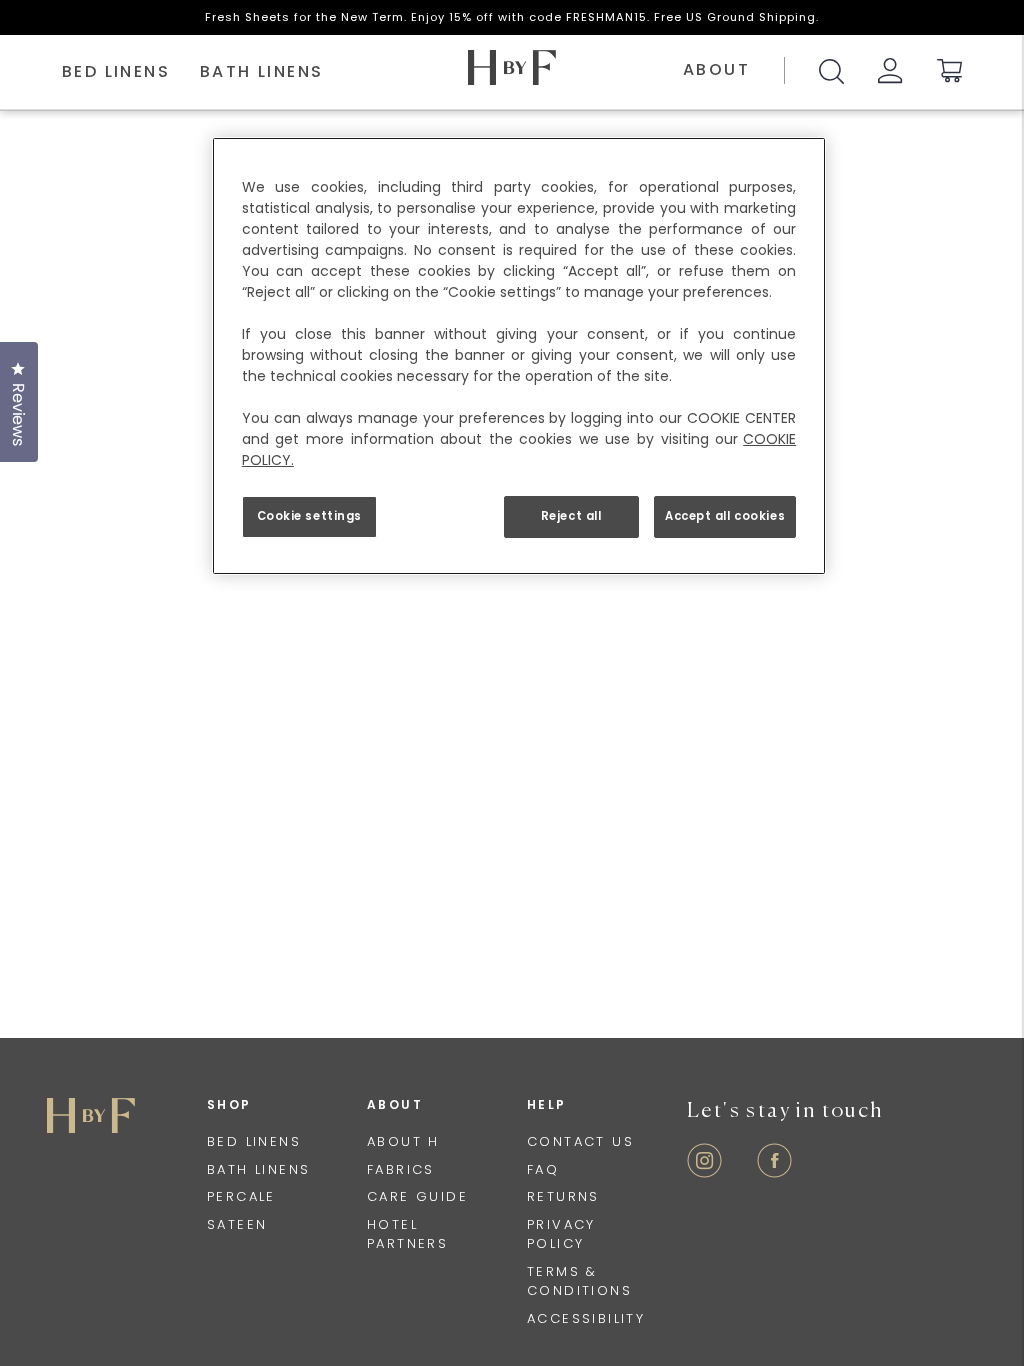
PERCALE (241, 1196)
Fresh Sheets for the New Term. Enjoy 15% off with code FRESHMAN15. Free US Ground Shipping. (512, 17)
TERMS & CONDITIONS (579, 1281)
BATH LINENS (258, 1169)
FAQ (543, 1169)
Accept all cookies (725, 516)
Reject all (571, 516)
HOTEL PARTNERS (407, 1234)
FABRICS (401, 1169)
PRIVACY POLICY (561, 1234)
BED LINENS (254, 1141)
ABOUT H (403, 1141)
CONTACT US (580, 1141)
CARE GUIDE (417, 1196)
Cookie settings (310, 516)
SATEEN (237, 1224)
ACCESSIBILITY (586, 1318)
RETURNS (563, 1196)
